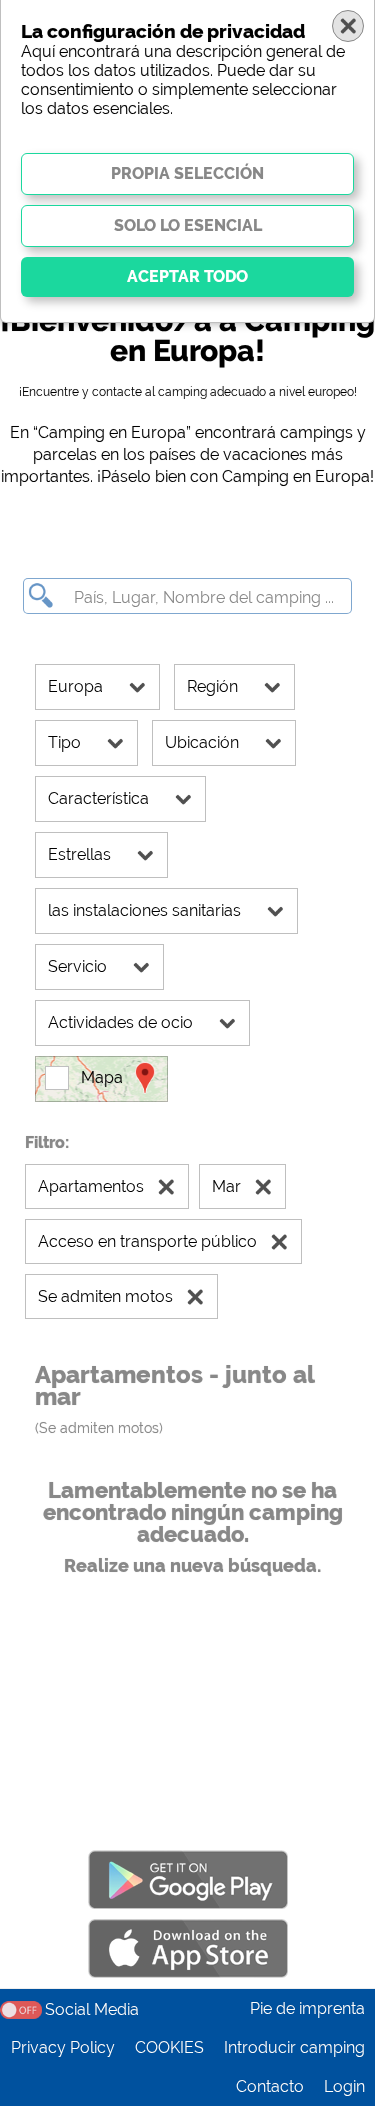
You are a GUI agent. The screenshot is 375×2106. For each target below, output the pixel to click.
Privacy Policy (63, 2047)
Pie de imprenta (307, 2008)
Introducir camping (294, 2047)
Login (344, 2086)
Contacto (270, 2086)
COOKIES (169, 2047)
